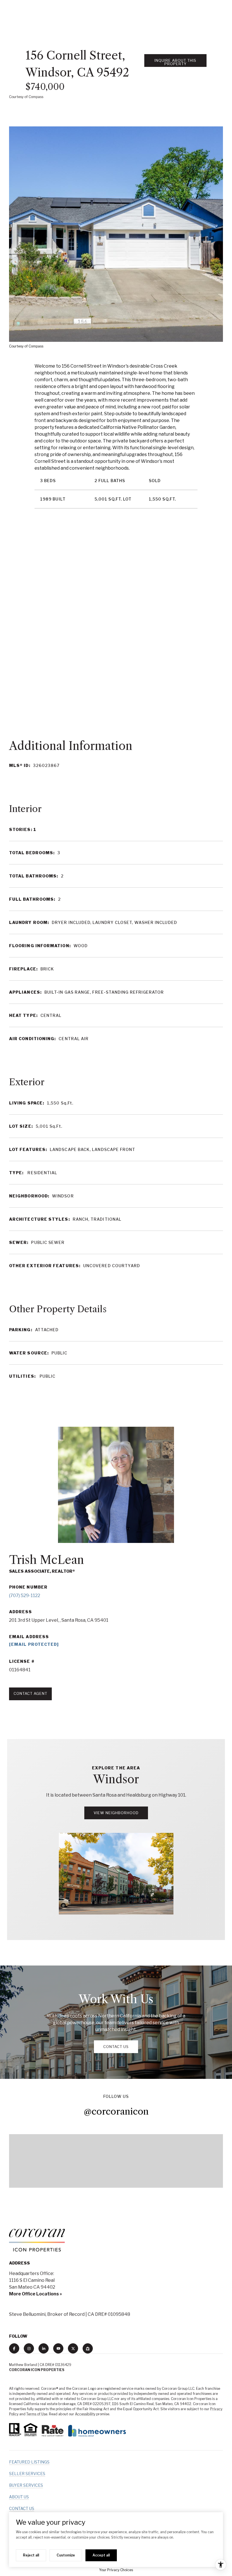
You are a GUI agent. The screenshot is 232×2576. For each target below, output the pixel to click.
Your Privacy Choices (116, 2570)
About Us (19, 2497)
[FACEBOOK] (14, 2348)
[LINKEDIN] (44, 2348)
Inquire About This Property (175, 62)
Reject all (31, 2555)
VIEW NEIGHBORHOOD (116, 1813)
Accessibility (85, 2414)
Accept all (101, 2555)
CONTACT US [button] (116, 2047)
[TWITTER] (73, 2348)
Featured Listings (29, 2462)
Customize (66, 2555)
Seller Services (27, 2474)
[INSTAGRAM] (29, 2348)
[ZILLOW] (88, 2348)
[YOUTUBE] (58, 2348)
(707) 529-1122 (25, 1596)
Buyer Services (26, 2485)
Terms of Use (37, 2414)
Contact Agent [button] (30, 1693)
